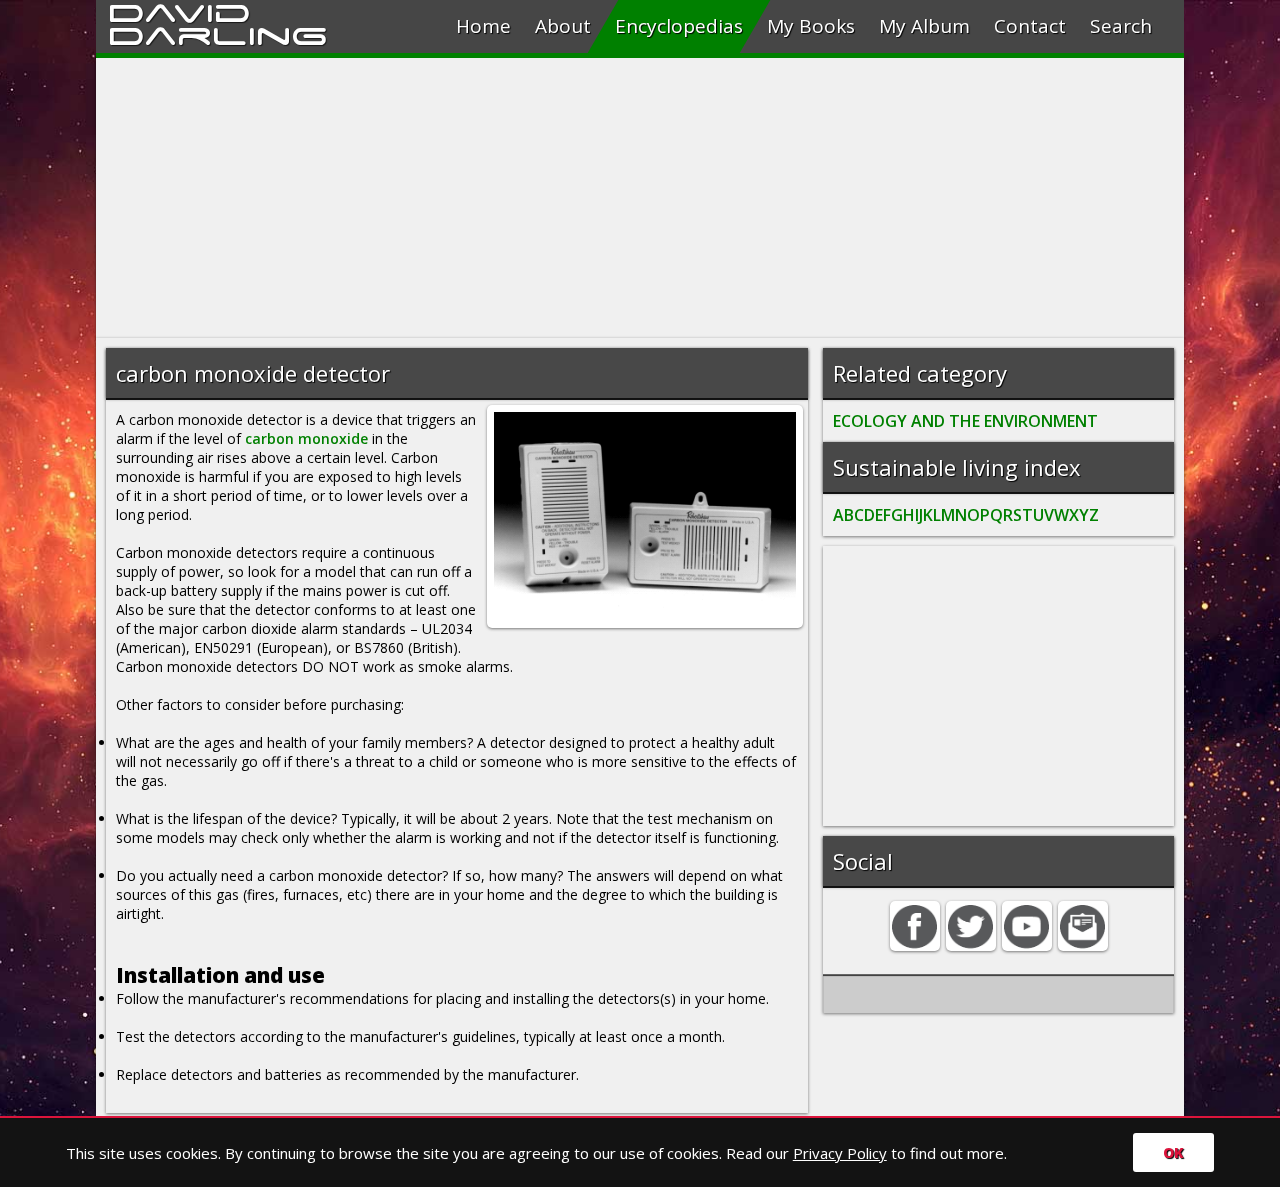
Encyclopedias (679, 26)
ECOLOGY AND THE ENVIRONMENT (965, 421)
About (563, 26)
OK (1173, 1152)
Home (483, 26)
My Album (924, 26)
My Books (811, 26)
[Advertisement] (640, 198)
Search (1121, 26)
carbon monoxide (306, 438)
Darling (218, 33)
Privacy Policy (840, 1153)
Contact (1030, 26)
